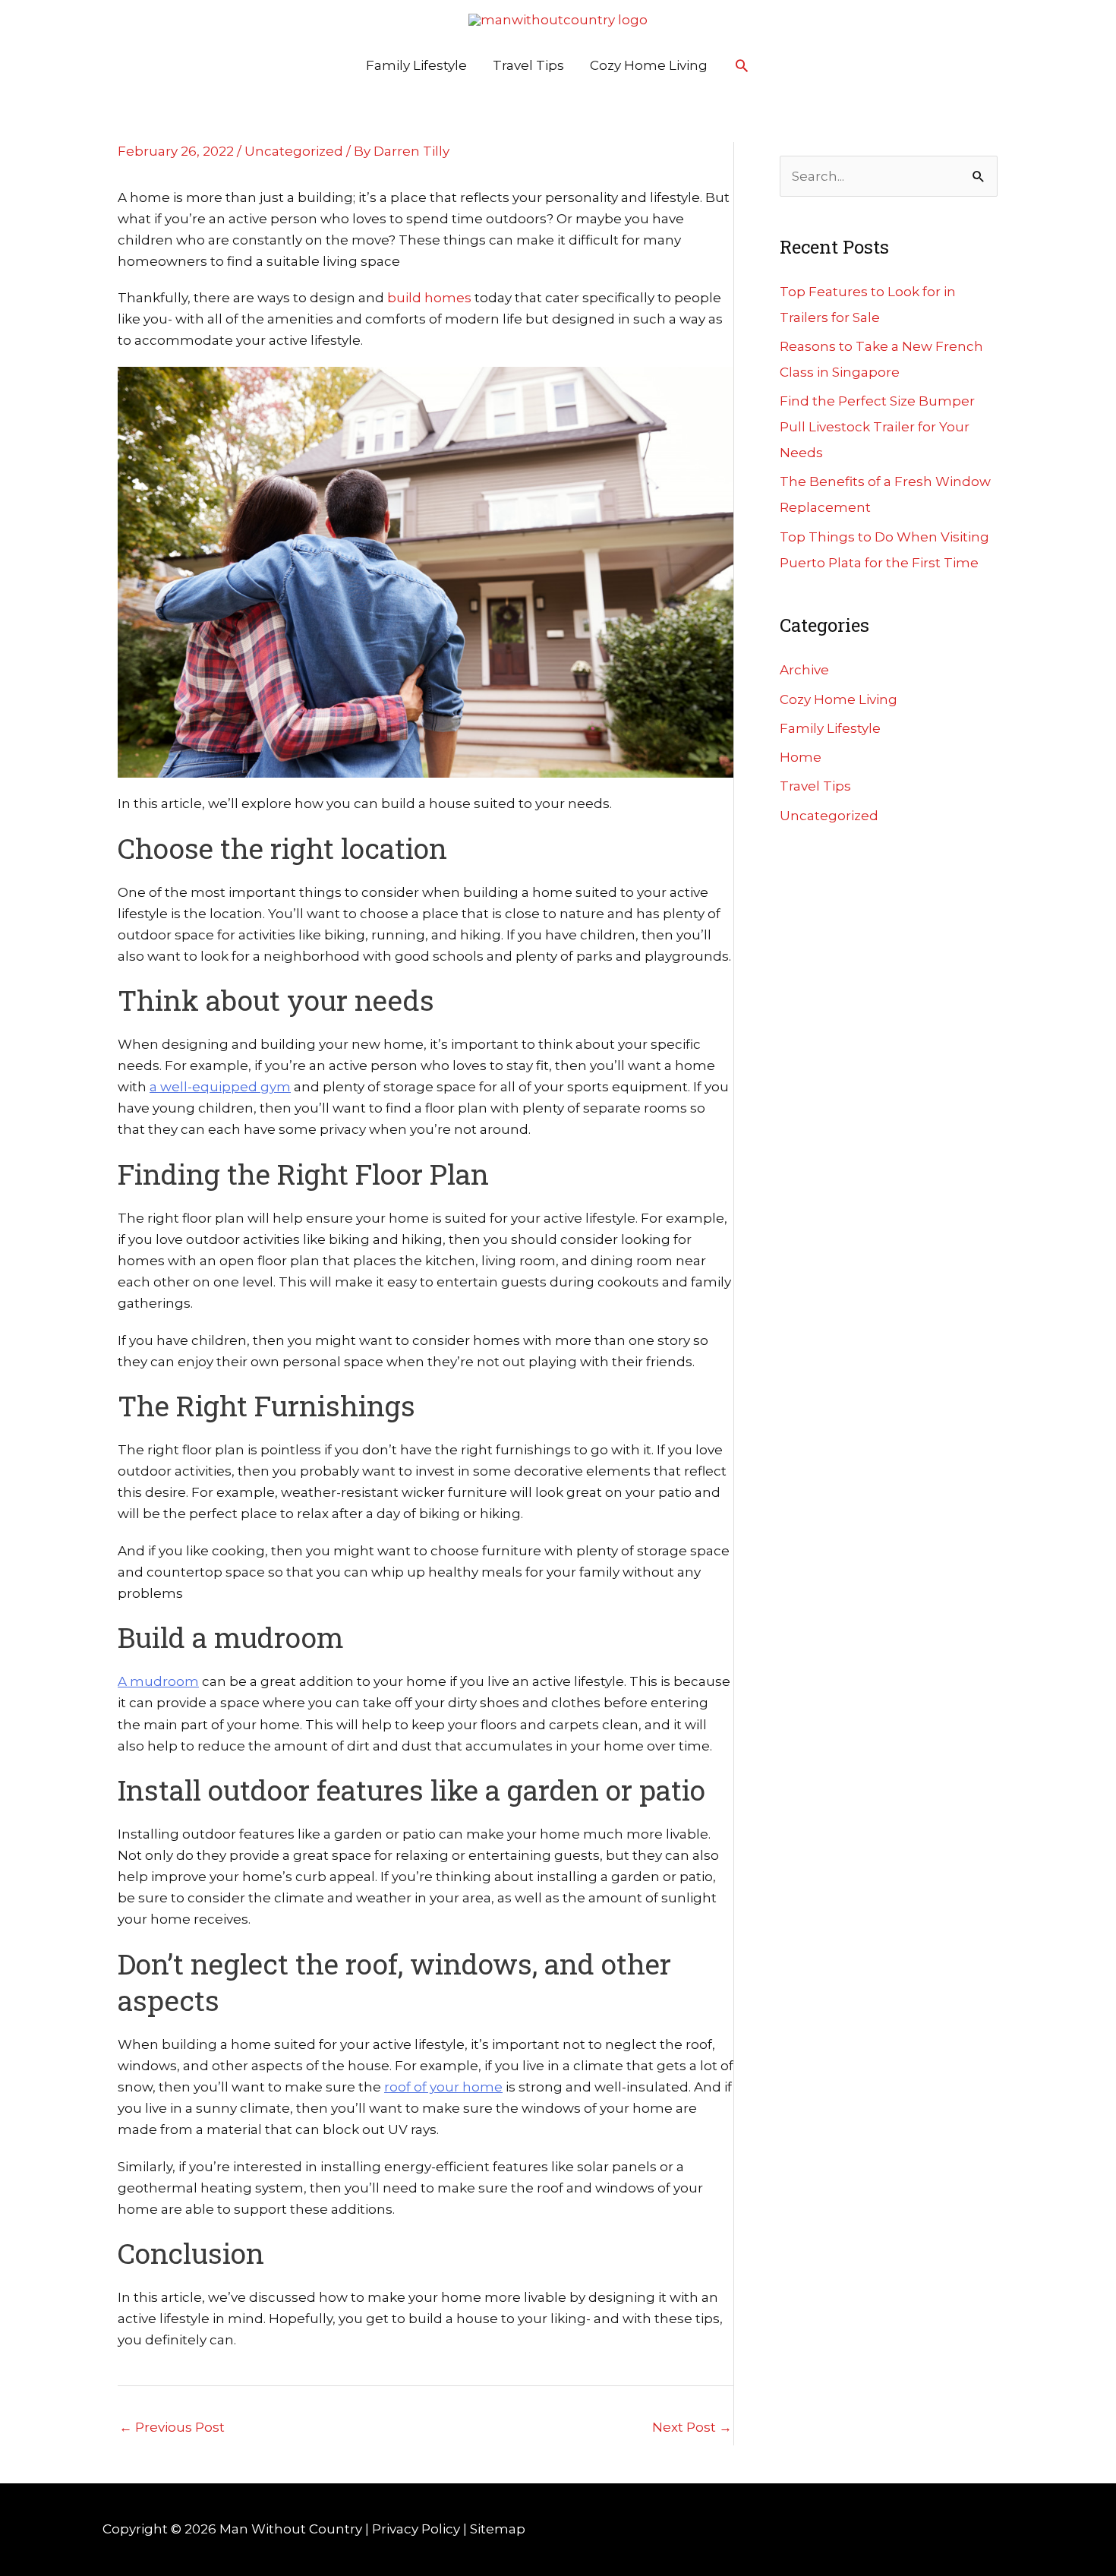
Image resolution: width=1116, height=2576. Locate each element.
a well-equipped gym (220, 1087)
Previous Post (172, 2427)
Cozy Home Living (649, 65)
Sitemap (498, 2529)
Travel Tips (528, 65)
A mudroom (158, 1681)
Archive (804, 670)
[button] (742, 65)
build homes (429, 298)
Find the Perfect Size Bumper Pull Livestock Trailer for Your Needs (877, 427)
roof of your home (443, 2087)
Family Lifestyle (416, 65)
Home (801, 757)
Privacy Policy (416, 2529)
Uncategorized (294, 151)
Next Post (692, 2427)
